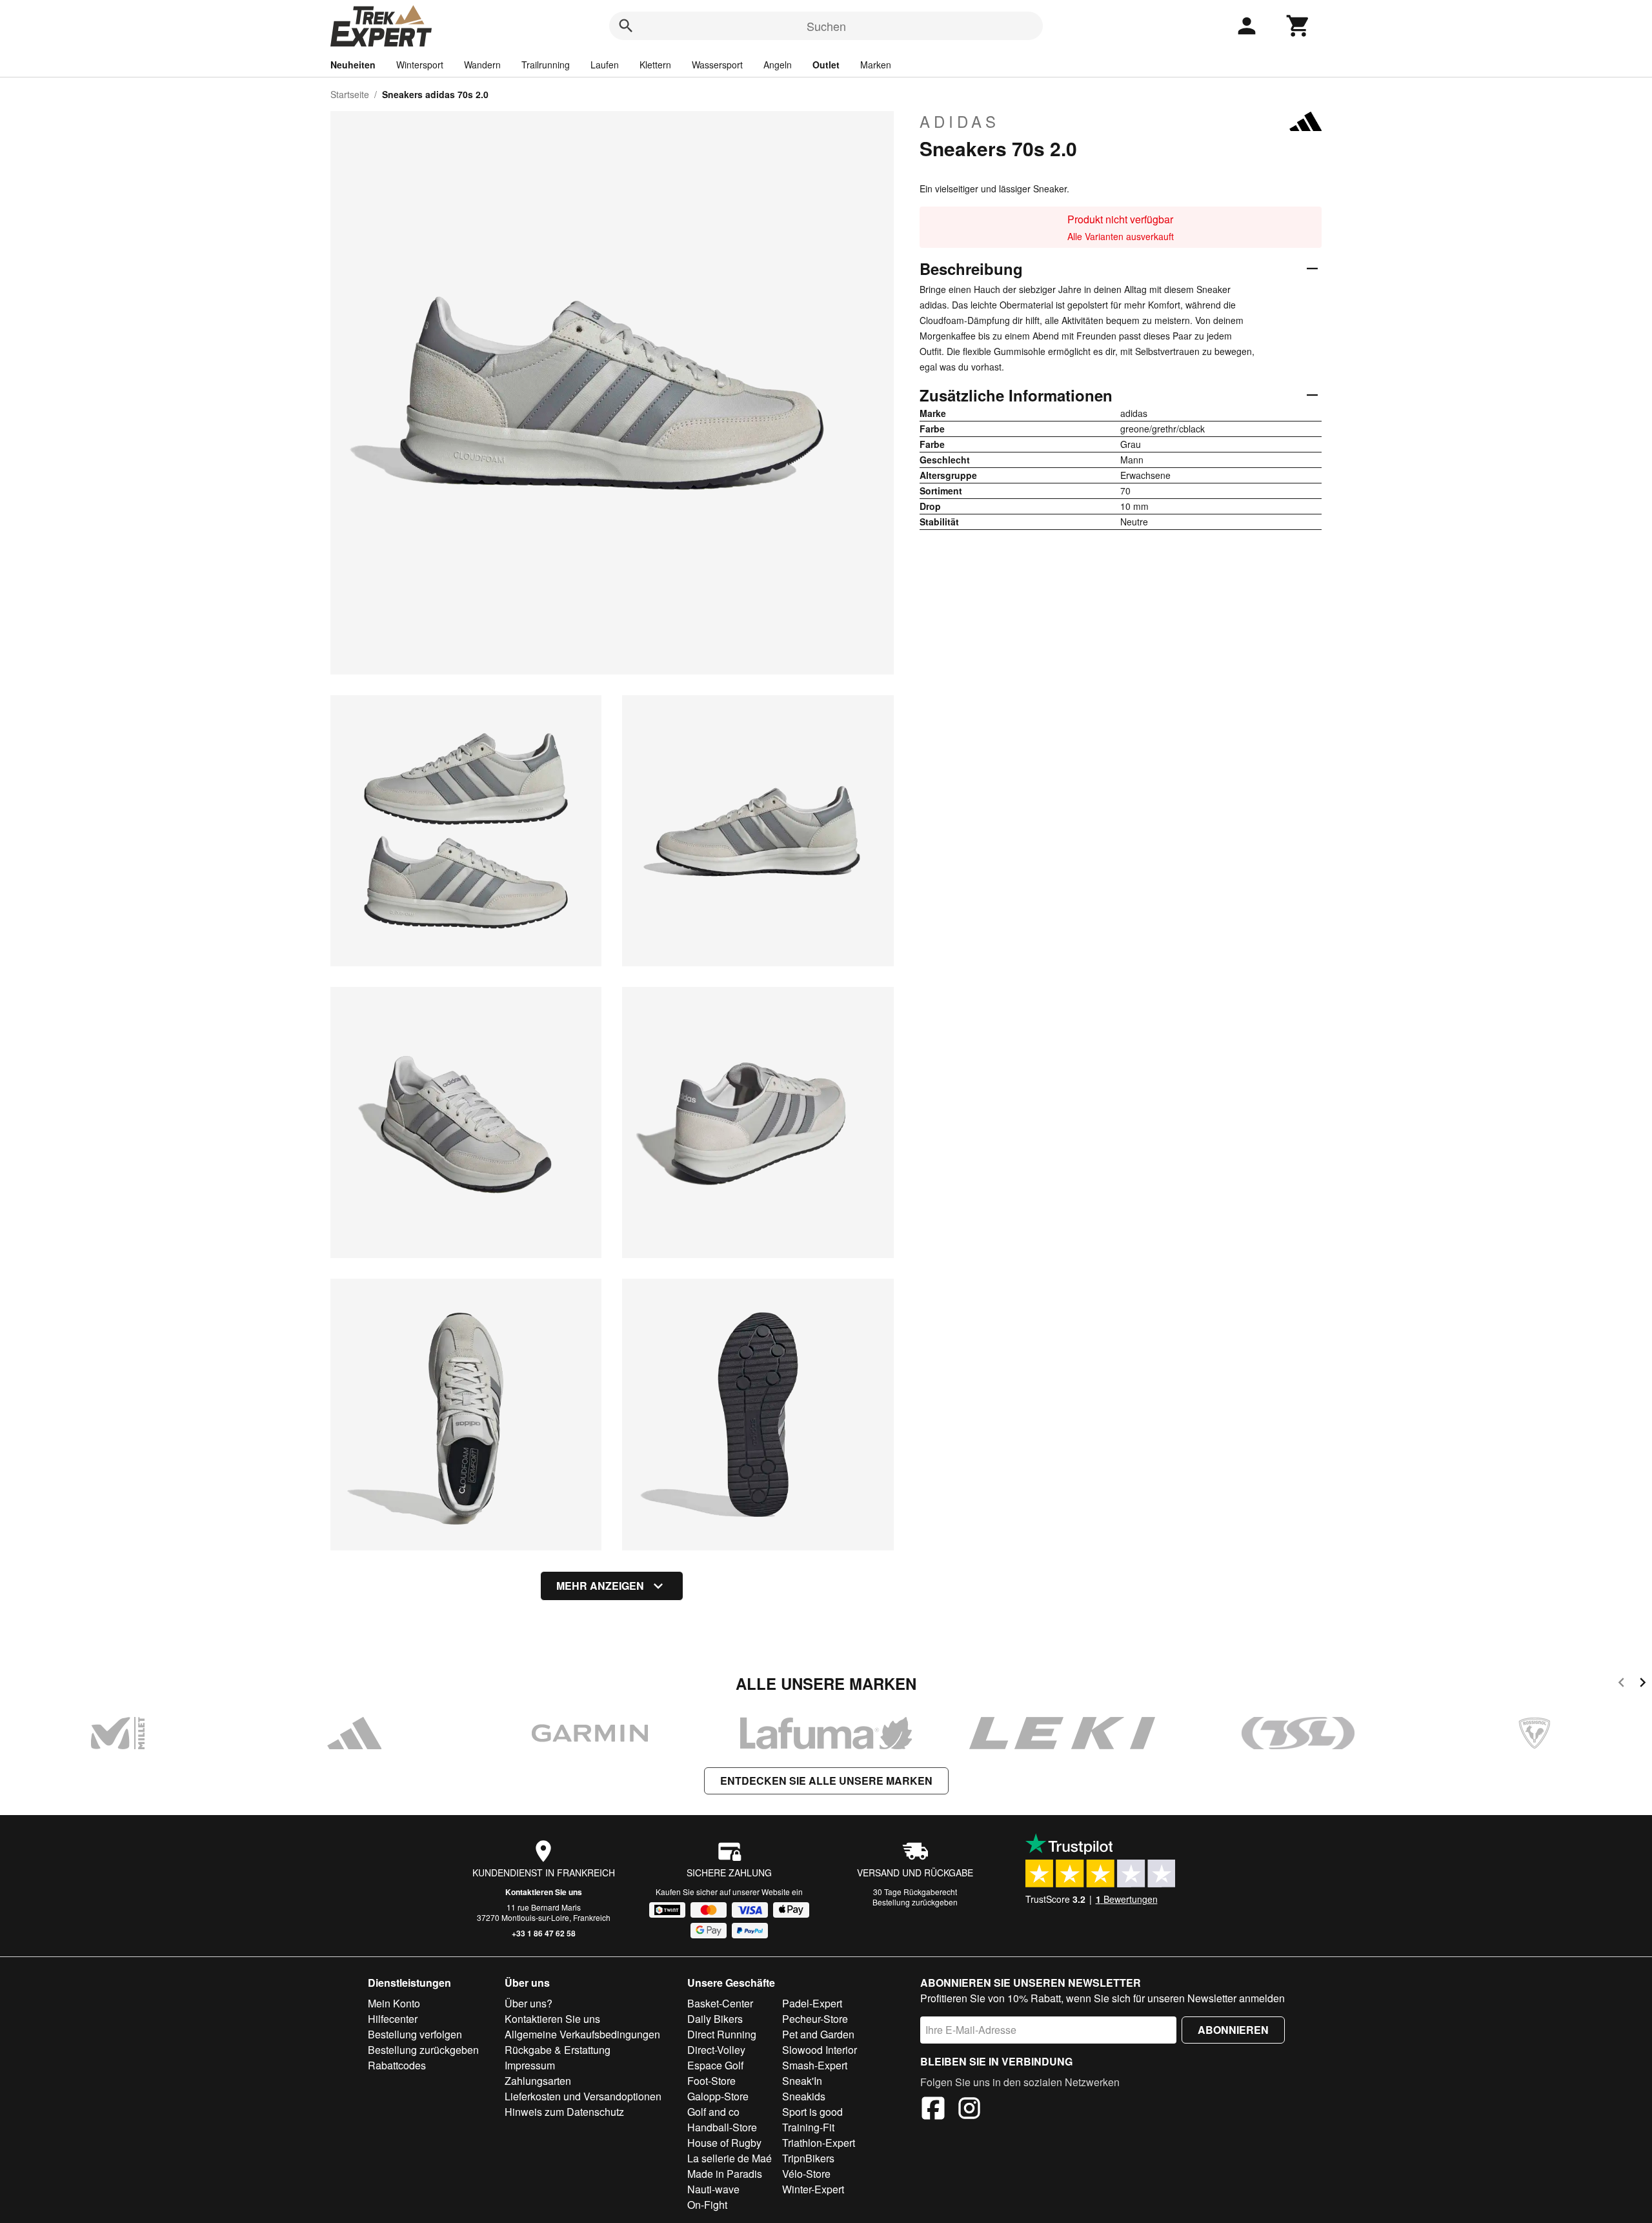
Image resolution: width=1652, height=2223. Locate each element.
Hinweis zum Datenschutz (564, 2112)
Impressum (530, 2065)
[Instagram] (969, 2110)
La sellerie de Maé (730, 2158)
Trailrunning (546, 65)
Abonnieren (1233, 2030)
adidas (960, 121)
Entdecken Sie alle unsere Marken (826, 1781)
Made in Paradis (725, 2174)
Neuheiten (353, 65)
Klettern (655, 65)
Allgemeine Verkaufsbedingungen (582, 2034)
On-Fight (707, 2205)
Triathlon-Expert (819, 2143)
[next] (1643, 1684)
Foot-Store (711, 2081)
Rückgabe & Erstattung (558, 2050)
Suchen (826, 26)
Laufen (605, 65)
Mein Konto (394, 2003)
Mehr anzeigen (600, 1586)
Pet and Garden (818, 2034)
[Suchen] (626, 26)
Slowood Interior (820, 2050)
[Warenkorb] (1298, 26)
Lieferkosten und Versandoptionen (583, 2096)
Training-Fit (808, 2127)
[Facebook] (933, 2110)
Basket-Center (720, 2003)
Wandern (482, 65)
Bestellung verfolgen (415, 2034)
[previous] (1621, 1684)
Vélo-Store (806, 2174)
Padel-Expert (812, 2003)
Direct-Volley (716, 2050)
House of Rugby (724, 2143)
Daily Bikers (715, 2019)
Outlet (826, 65)
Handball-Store (722, 2127)
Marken (876, 65)
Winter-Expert (813, 2189)
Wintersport (420, 65)
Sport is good (812, 2112)
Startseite (350, 94)
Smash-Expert (815, 2065)
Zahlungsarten (538, 2081)
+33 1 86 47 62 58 (544, 1933)
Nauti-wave (713, 2189)
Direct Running (722, 2034)
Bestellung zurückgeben (915, 1902)
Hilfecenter (393, 2019)
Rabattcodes (397, 2065)
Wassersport (717, 65)
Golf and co (713, 2112)
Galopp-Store (718, 2096)
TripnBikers (808, 2158)
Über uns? (529, 2003)
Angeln (778, 65)
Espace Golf (715, 2065)
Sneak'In (802, 2081)
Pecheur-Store (815, 2019)
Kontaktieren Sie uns (544, 1892)
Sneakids (804, 2096)
